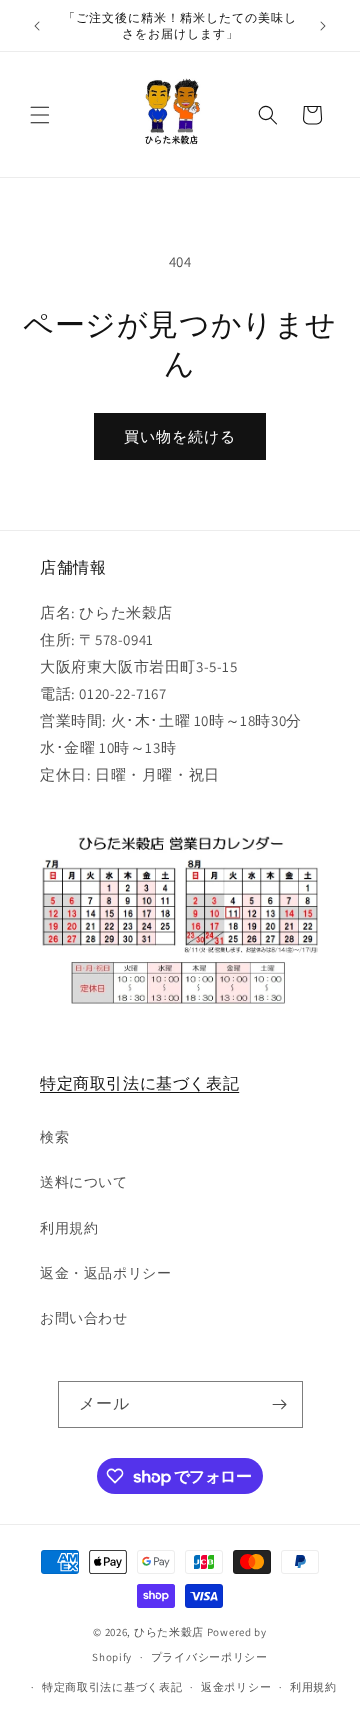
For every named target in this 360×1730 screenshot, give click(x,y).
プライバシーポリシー (209, 1657)
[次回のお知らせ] (323, 26)
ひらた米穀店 (169, 1632)
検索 (54, 1137)
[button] (40, 115)
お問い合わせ (84, 1318)
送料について (84, 1182)
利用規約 (69, 1228)
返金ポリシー (236, 1687)
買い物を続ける (180, 436)
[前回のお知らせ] (37, 26)
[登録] (280, 1404)
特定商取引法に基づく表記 (139, 1083)
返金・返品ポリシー (105, 1273)
